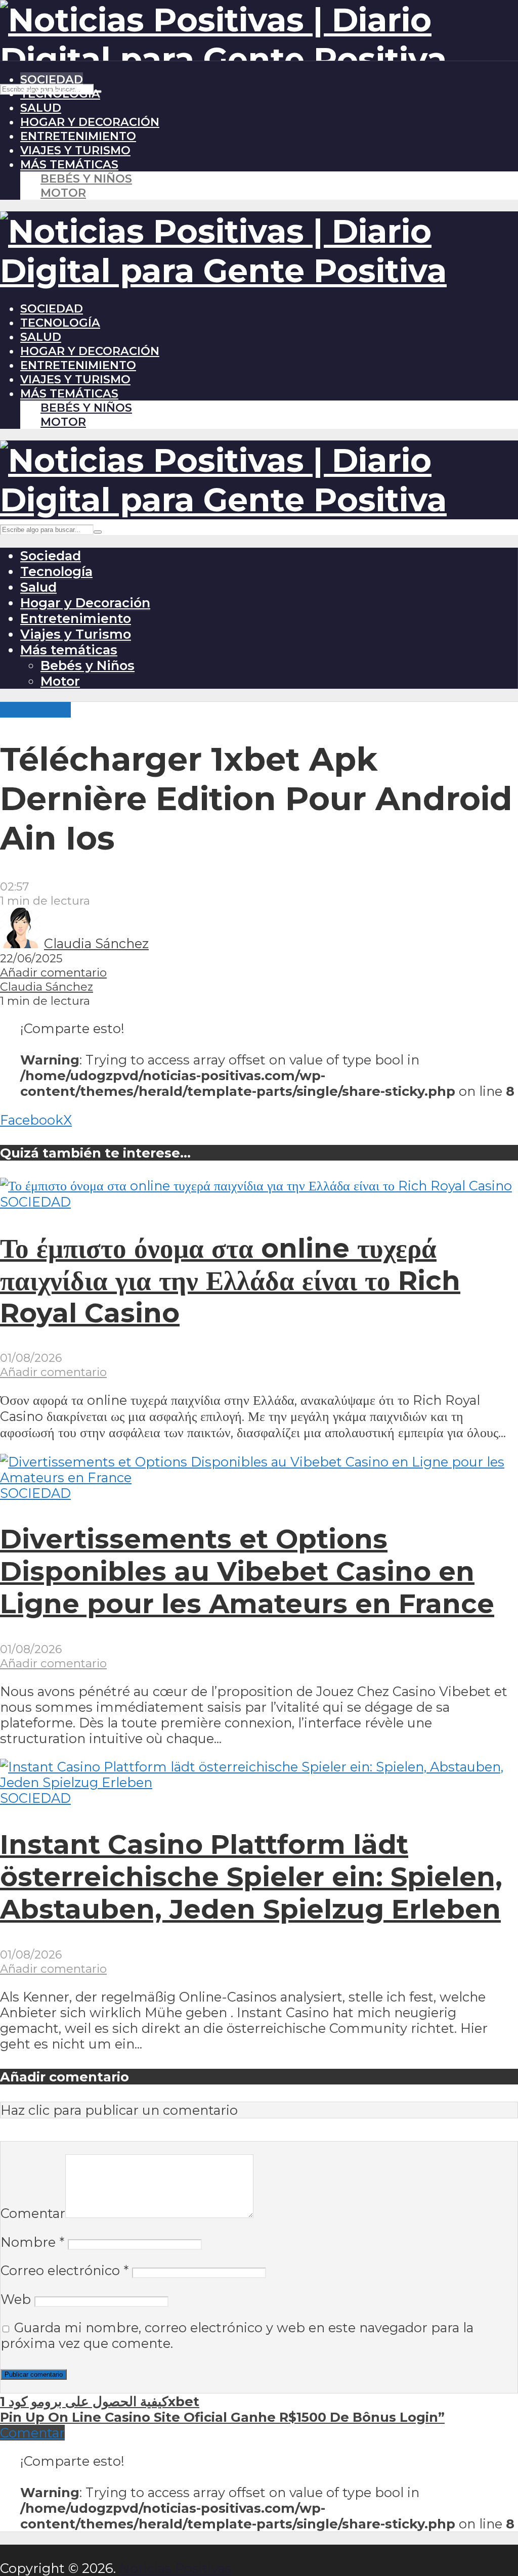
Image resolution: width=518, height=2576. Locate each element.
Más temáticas (69, 164)
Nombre (32, 2242)
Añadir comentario (53, 972)
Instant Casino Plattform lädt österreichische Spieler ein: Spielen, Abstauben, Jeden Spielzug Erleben (251, 1877)
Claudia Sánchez (96, 943)
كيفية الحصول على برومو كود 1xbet (100, 2401)
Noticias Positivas (176, 2568)
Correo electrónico (64, 2270)
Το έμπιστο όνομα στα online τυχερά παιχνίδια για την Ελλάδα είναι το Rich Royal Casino (230, 1280)
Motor (63, 193)
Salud (41, 108)
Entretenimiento (78, 136)
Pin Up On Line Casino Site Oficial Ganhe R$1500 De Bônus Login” (222, 2417)
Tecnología (60, 94)
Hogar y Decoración (90, 122)
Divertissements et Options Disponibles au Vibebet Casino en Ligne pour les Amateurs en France (247, 1571)
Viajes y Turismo (75, 150)
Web (16, 2299)
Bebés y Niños (86, 179)
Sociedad (52, 79)
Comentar (33, 2213)
